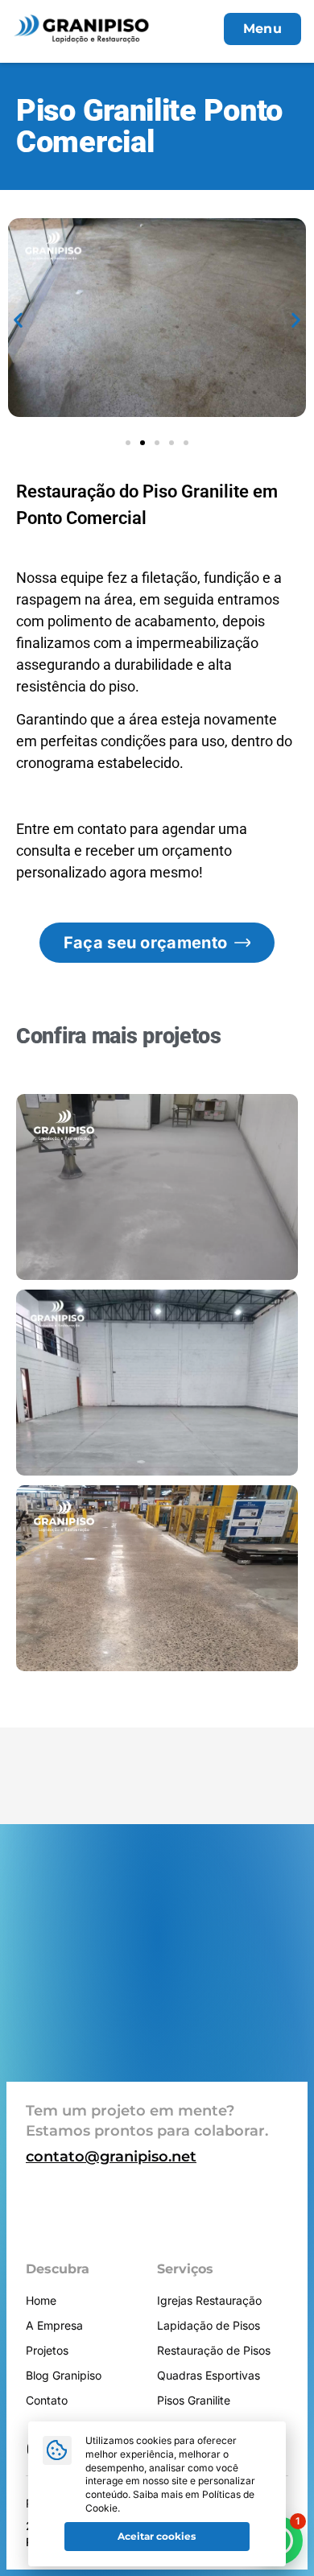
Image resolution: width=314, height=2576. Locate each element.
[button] (18, 320)
